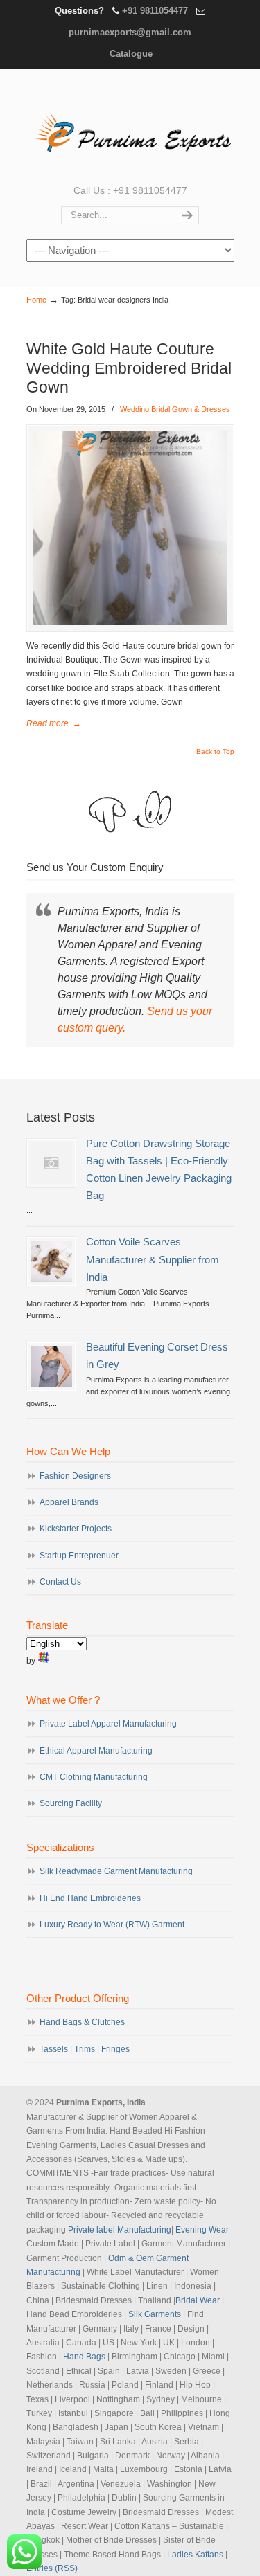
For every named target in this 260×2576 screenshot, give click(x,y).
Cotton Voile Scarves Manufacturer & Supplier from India (153, 1259)
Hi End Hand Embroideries (90, 1898)
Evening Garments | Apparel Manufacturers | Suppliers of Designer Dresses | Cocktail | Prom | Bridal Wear (130, 125)
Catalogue (131, 54)
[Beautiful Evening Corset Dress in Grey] (51, 1367)
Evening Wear (202, 2230)
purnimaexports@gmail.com (130, 32)
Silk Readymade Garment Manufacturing (116, 1871)
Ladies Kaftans (195, 2555)
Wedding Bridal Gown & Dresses (175, 409)
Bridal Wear (198, 2300)
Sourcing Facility (71, 1803)
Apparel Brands (69, 1502)
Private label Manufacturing (120, 2230)
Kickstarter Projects (76, 1529)
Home (36, 300)
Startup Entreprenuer (79, 1556)
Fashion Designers (75, 1476)
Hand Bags (84, 2357)
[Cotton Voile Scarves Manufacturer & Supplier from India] (51, 1261)
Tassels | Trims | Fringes (85, 2049)
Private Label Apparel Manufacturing (108, 1724)
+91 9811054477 (155, 11)
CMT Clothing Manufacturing (94, 1777)
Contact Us (60, 1582)
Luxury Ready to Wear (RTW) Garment (112, 1925)
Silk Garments (155, 2314)
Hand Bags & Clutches (82, 2022)
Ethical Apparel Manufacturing (96, 1751)
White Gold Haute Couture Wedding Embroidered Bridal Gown (129, 368)
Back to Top (215, 752)
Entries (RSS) (52, 2568)
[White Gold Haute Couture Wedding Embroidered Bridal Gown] (130, 528)
